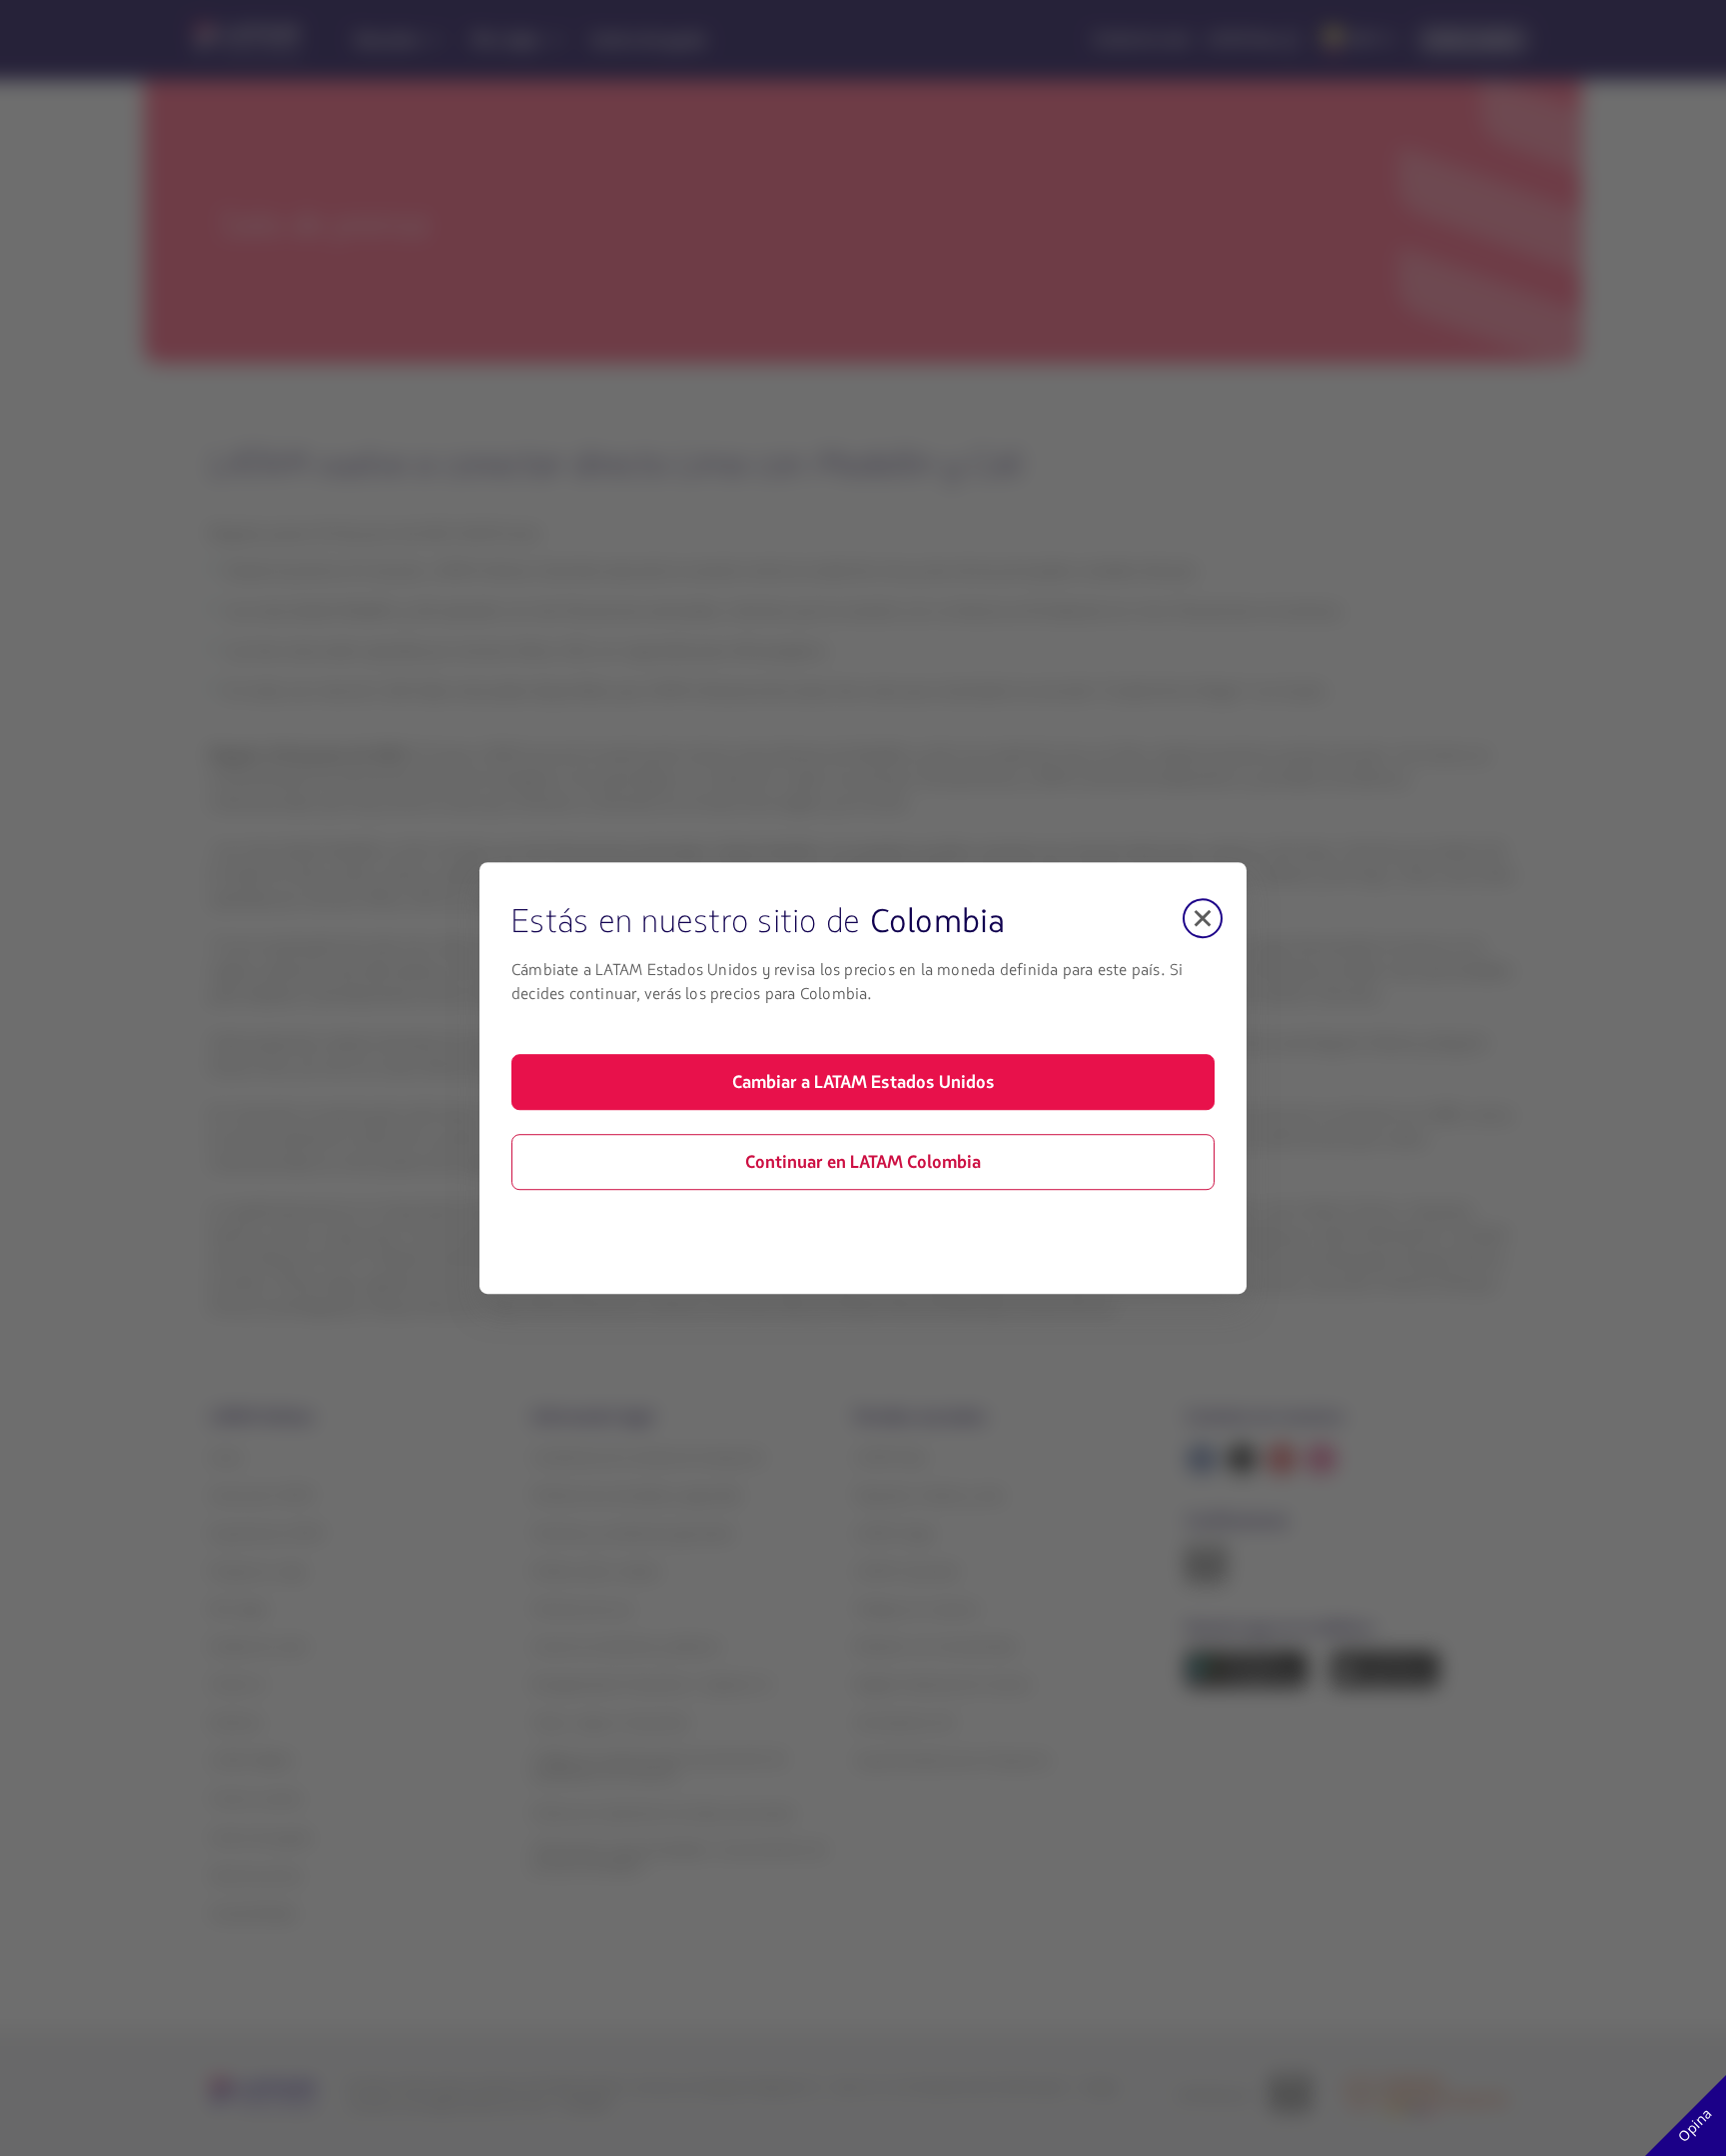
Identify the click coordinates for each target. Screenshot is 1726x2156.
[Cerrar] (1203, 918)
